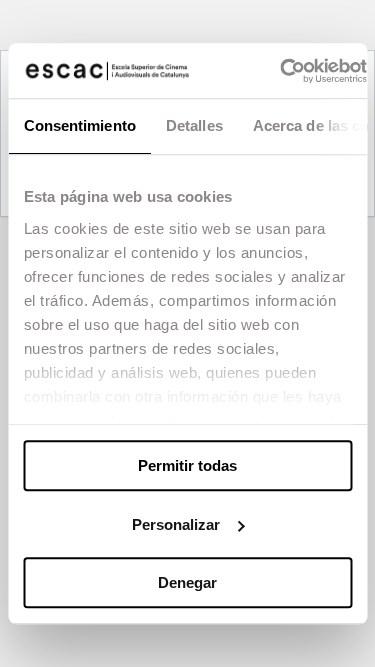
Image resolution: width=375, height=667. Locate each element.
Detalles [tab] (193, 125)
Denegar (187, 582)
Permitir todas (187, 465)
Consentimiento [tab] (79, 125)
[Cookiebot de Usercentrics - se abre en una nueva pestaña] (279, 71)
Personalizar (176, 524)
